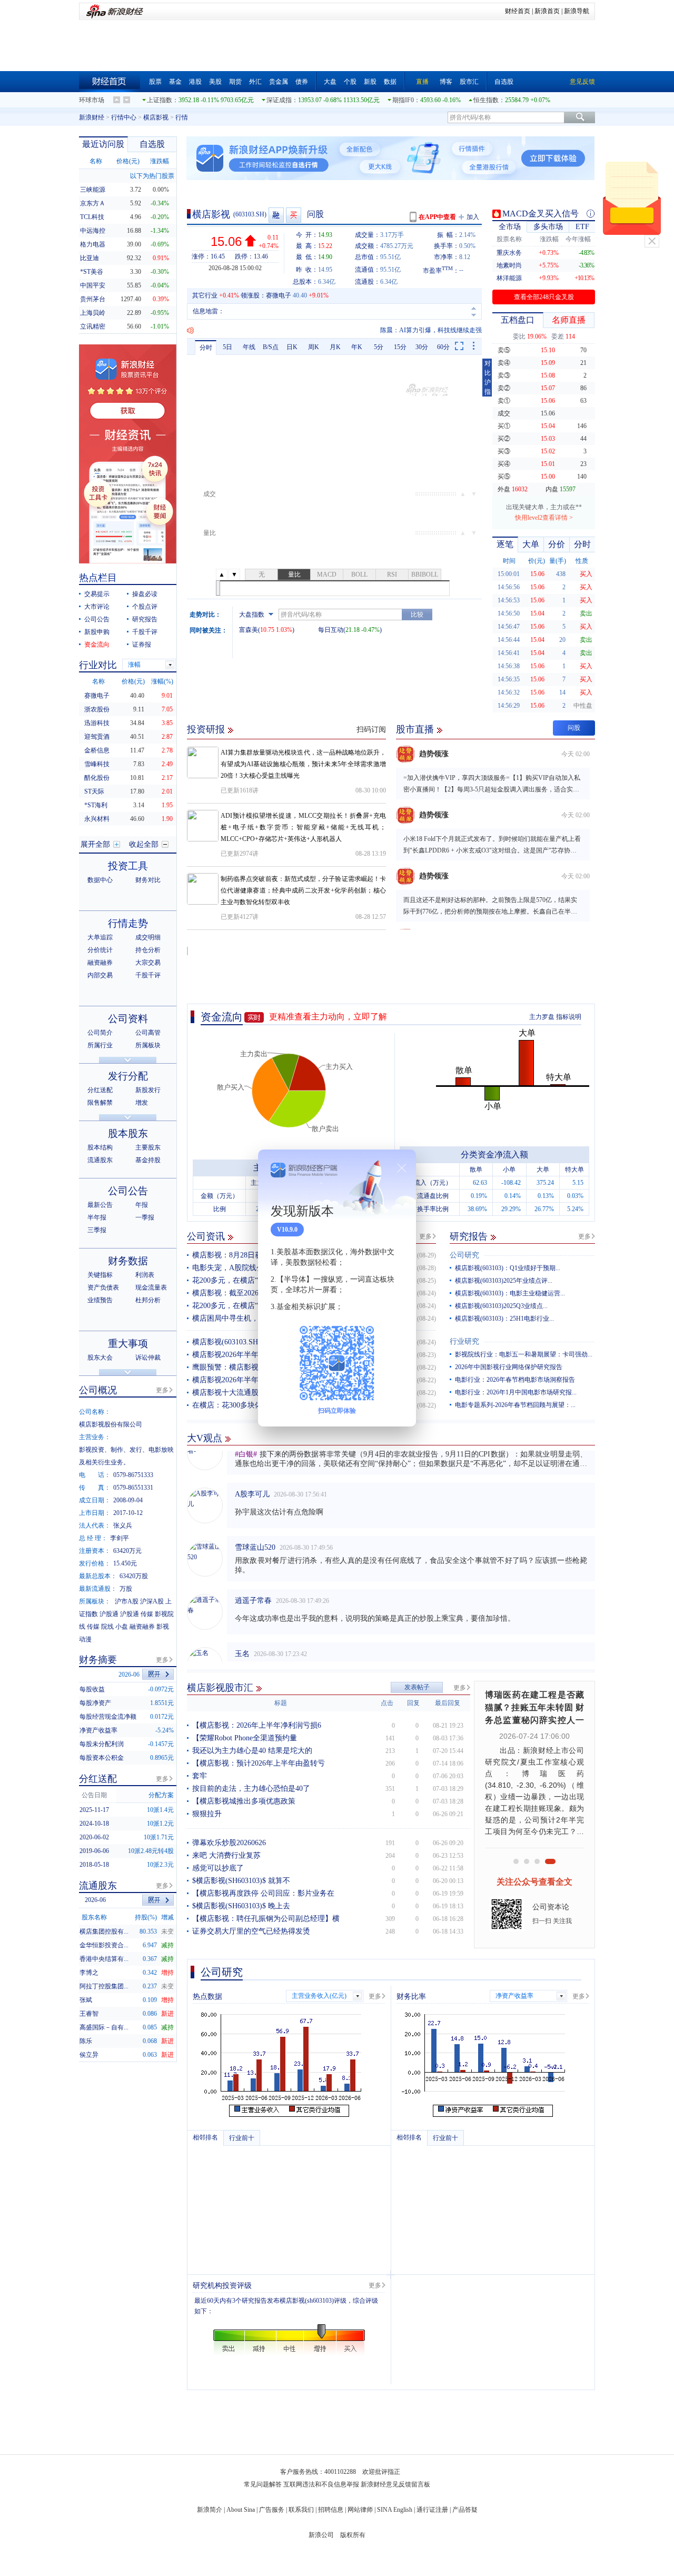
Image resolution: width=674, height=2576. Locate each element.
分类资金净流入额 (494, 1155)
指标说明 (569, 1017)
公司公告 (97, 619)
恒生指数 (486, 100)
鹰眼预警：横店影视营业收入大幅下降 (255, 1367)
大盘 (330, 82)
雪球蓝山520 (255, 1529)
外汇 (255, 82)
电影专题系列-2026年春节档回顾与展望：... (515, 1405)
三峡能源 (93, 190)
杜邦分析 (148, 1300)
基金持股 (148, 1160)
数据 (390, 82)
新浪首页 (547, 11)
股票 (155, 82)
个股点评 (145, 607)
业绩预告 (100, 1300)
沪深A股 (152, 1601)
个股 (350, 82)
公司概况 (98, 1390)
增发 (142, 1103)
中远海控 (93, 231)
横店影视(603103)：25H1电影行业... (504, 1319)
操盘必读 (145, 594)
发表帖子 (417, 1687)
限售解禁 (100, 1103)
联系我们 (301, 2510)
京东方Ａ (93, 203)
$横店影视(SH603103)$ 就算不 (241, 1881)
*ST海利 (96, 805)
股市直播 (415, 729)
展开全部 (95, 844)
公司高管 (148, 1033)
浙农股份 (97, 709)
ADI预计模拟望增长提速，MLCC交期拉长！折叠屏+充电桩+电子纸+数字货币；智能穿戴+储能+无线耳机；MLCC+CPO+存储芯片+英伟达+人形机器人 (303, 827)
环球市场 (92, 100)
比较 (417, 615)
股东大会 (100, 1358)
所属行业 (100, 1045)
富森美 (249, 630)
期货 (235, 82)
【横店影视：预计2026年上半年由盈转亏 (259, 1763)
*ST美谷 (92, 272)
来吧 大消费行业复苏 (226, 1855)
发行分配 (128, 1076)
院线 (107, 1627)
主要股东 (148, 1147)
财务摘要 (98, 1660)
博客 (446, 82)
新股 (370, 82)
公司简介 (100, 1033)
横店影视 (156, 117)
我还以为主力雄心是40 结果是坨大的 (252, 1751)
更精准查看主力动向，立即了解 (328, 1017)
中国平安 (93, 285)
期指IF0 (403, 100)
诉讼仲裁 (148, 1358)
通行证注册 (432, 2510)
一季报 (145, 1217)
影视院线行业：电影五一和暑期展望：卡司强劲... (524, 1354)
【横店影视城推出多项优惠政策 (244, 1801)
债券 (302, 82)
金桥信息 (97, 750)
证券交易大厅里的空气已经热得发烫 (251, 1931)
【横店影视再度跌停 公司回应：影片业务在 (263, 1893)
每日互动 (331, 630)
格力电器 (93, 244)
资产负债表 (103, 1287)
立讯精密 (93, 326)
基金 (175, 82)
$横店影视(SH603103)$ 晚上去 (241, 1906)
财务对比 (148, 880)
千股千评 (145, 632)
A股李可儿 (252, 1476)
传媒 (147, 1614)
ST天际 (94, 791)
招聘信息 (331, 2510)
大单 (531, 544)
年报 (142, 1205)
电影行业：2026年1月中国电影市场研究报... (516, 1392)
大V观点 (205, 1438)
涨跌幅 (160, 161)
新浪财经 (92, 117)
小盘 (122, 1627)
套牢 (200, 1776)
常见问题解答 (263, 2484)
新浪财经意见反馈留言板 (395, 2484)
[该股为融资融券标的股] (277, 215)
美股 (215, 82)
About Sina (241, 2510)
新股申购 (97, 632)
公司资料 (128, 1019)
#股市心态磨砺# (261, 1649)
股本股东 (128, 1133)
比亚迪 (90, 258)
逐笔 (505, 544)
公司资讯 (206, 1236)
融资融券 (100, 963)
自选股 (504, 82)
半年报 (97, 1217)
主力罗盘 (542, 1017)
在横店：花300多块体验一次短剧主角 (253, 1405)
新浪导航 (577, 11)
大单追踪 (100, 937)
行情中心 (124, 117)
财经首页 (518, 11)
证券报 (142, 645)
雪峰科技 (97, 764)
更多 (425, 1236)
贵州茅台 (93, 299)
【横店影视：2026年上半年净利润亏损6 (257, 1725)
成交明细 (148, 937)
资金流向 (222, 1017)
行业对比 (98, 665)
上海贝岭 (93, 313)
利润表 (145, 1275)
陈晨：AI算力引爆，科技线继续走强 (431, 330)
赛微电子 (279, 295)
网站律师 (360, 2510)
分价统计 (100, 950)
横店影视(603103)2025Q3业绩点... (501, 1306)
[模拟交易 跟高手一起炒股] (294, 215)
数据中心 (100, 880)
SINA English (395, 2510)
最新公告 (100, 1205)
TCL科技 (92, 217)
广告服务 (272, 2510)
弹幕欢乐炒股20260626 (229, 1843)
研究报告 (469, 1236)
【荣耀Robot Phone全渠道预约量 (245, 1738)
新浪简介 (210, 2510)
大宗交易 (148, 963)
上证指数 (160, 100)
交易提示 (97, 594)
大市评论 (97, 607)
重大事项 (128, 1344)
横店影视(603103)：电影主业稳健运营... (510, 1293)
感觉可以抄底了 (218, 1868)
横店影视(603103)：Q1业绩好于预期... (508, 1268)
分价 (557, 544)
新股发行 (148, 1090)
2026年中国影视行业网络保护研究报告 (509, 1367)
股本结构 (100, 1147)
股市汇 (469, 82)
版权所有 (353, 2535)
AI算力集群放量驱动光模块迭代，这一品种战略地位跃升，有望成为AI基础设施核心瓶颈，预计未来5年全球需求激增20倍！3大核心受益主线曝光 (303, 764)
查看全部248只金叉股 (544, 297)
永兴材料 (97, 819)
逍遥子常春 (253, 1583)
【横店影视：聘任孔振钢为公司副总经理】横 (266, 1919)
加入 (473, 217)
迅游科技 (97, 723)
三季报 (97, 1230)
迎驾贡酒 (97, 737)
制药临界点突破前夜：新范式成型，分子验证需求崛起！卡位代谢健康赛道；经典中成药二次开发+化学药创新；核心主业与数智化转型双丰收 (303, 890)
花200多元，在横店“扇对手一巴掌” (249, 1280)
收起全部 (144, 844)
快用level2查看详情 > (544, 518)
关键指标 (100, 1275)
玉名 (242, 1636)
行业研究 (464, 1341)
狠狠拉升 (207, 1814)
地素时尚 (509, 265)
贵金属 (279, 82)
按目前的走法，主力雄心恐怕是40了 (251, 1789)
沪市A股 (127, 1601)
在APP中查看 (437, 217)
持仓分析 (148, 950)
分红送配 (100, 1090)
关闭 (652, 241)
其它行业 (205, 295)
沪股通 (109, 1614)
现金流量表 (151, 1287)
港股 (195, 82)
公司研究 (464, 1255)
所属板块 (148, 1045)
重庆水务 (509, 253)
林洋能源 (509, 278)
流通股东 (100, 1160)
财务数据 (128, 1261)
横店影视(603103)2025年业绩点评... (504, 1281)
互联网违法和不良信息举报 (321, 2484)
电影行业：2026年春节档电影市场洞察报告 (515, 1380)
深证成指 (279, 100)
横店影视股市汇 (220, 1688)
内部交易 (100, 975)
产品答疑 (465, 2510)
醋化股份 (97, 778)
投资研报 (206, 729)
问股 (315, 214)
